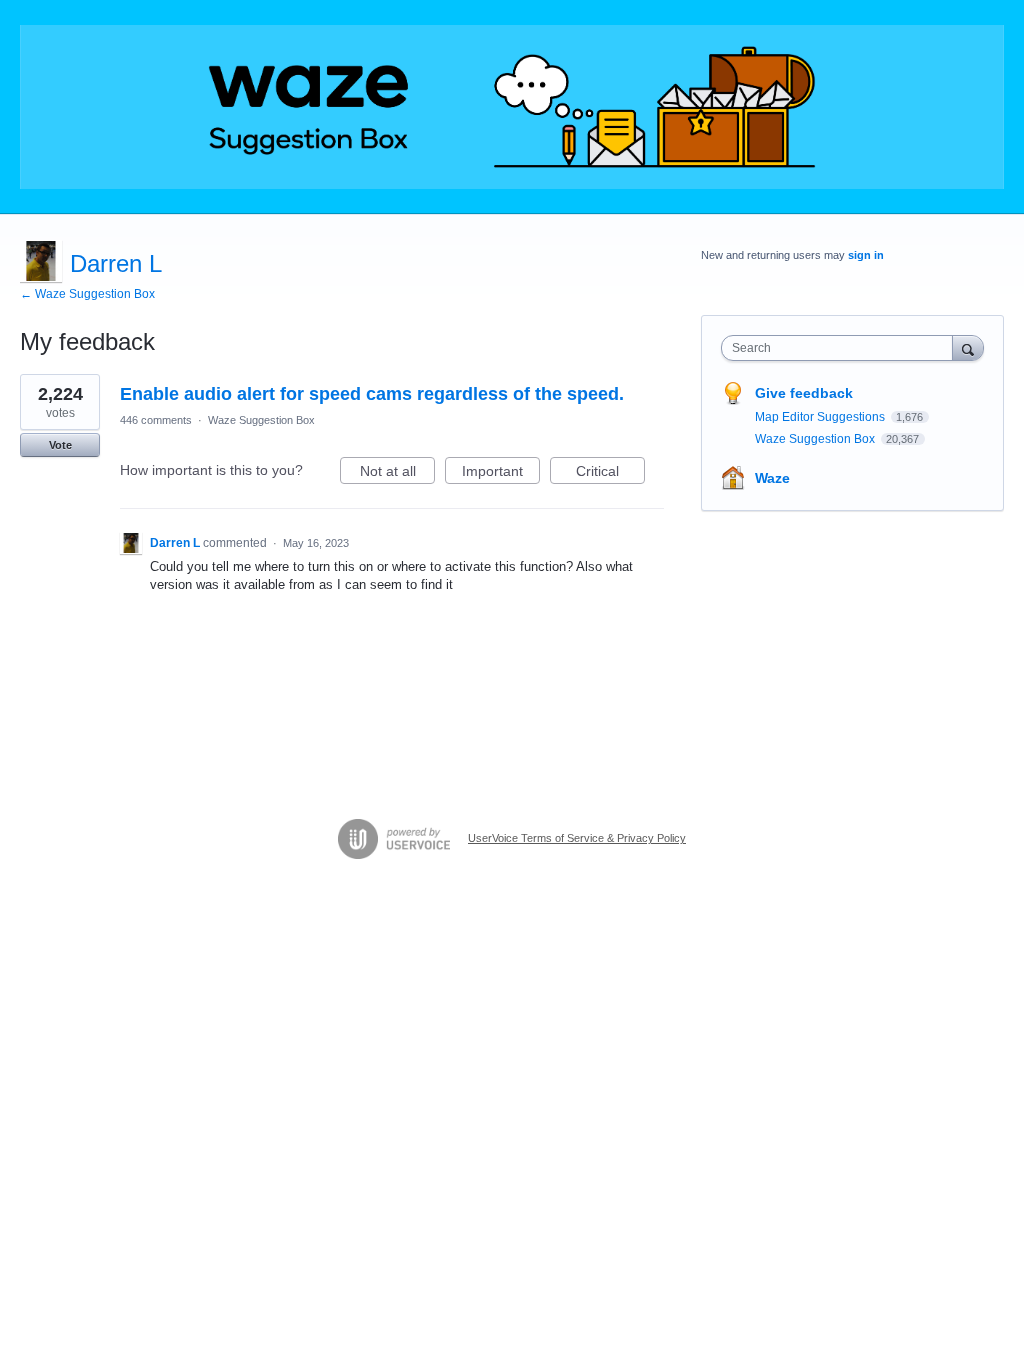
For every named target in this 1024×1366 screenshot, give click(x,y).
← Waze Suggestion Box (87, 294)
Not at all (397, 473)
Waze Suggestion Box (261, 420)
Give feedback (804, 393)
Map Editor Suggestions (821, 417)
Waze (772, 478)
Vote (60, 445)
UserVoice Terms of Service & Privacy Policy (577, 838)
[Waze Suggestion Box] (512, 107)
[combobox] (841, 348)
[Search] (968, 347)
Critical (610, 473)
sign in (866, 255)
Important (501, 473)
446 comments (156, 420)
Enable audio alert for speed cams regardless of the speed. (372, 394)
